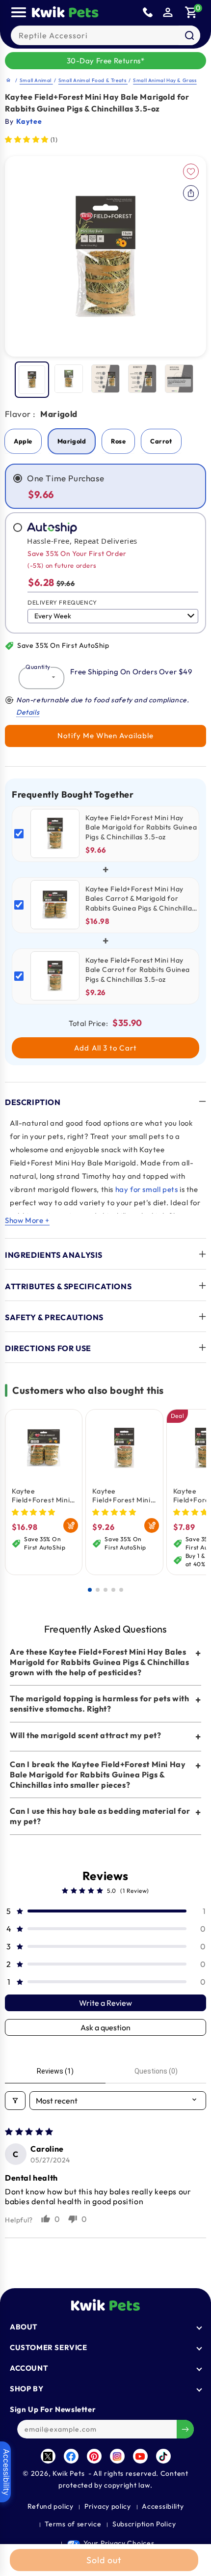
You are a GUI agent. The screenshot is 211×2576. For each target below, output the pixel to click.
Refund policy (51, 2506)
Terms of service (73, 2524)
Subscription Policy (144, 2524)
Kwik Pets (68, 2473)
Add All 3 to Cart (105, 1048)
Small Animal (36, 80)
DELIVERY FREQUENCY (62, 602)
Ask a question (105, 2027)
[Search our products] (189, 35)
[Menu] (19, 12)
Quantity (38, 667)
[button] (191, 12)
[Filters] (15, 2101)
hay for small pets (147, 1189)
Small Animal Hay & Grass (165, 80)
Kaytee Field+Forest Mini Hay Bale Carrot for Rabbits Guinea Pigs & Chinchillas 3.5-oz (124, 1496)
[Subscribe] (185, 2429)
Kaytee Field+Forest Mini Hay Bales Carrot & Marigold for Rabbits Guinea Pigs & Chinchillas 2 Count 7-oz (44, 1496)
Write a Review (105, 2003)
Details (28, 712)
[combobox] (105, 35)
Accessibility (163, 2506)
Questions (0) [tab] (156, 2071)
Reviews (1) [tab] (55, 2071)
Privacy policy (108, 2506)
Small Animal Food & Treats (93, 80)
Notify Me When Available (105, 735)
